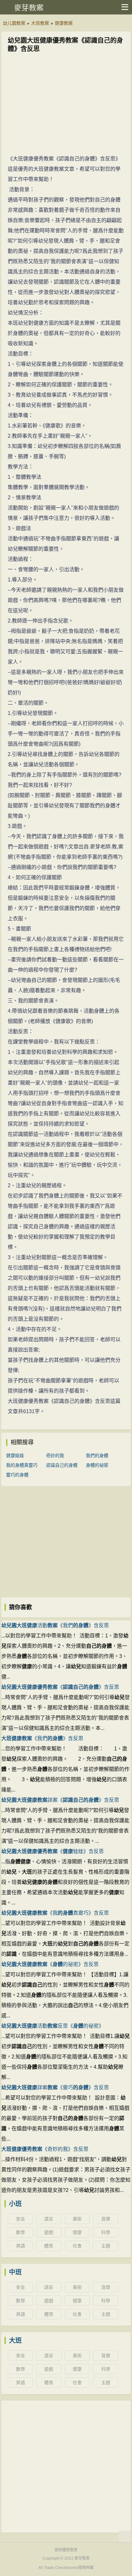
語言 (49, 2219)
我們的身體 (97, 1455)
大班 (15, 2340)
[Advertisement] (66, 105)
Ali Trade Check (52, 2568)
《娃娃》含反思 (53, 1851)
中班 (15, 2272)
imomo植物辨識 (80, 2568)
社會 (77, 2246)
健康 (77, 2232)
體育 (49, 2246)
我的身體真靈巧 (22, 1465)
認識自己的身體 (62, 1465)
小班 (15, 2204)
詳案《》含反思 (60, 1800)
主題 (106, 2246)
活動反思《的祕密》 (53, 2026)
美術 (77, 2219)
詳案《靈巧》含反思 (55, 2087)
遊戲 (49, 2232)
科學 (106, 2232)
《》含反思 (60, 1687)
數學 (21, 2232)
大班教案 (40, 23)
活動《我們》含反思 (55, 1625)
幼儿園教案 (14, 23)
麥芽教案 (29, 8)
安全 (21, 2219)
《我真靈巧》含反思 (55, 1913)
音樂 (106, 2219)
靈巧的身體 (17, 1475)
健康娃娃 (15, 1455)
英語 (21, 2246)
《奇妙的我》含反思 (45, 2149)
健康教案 (64, 23)
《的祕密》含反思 (50, 1964)
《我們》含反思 (42, 1738)
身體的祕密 (97, 1465)
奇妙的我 (55, 1455)
